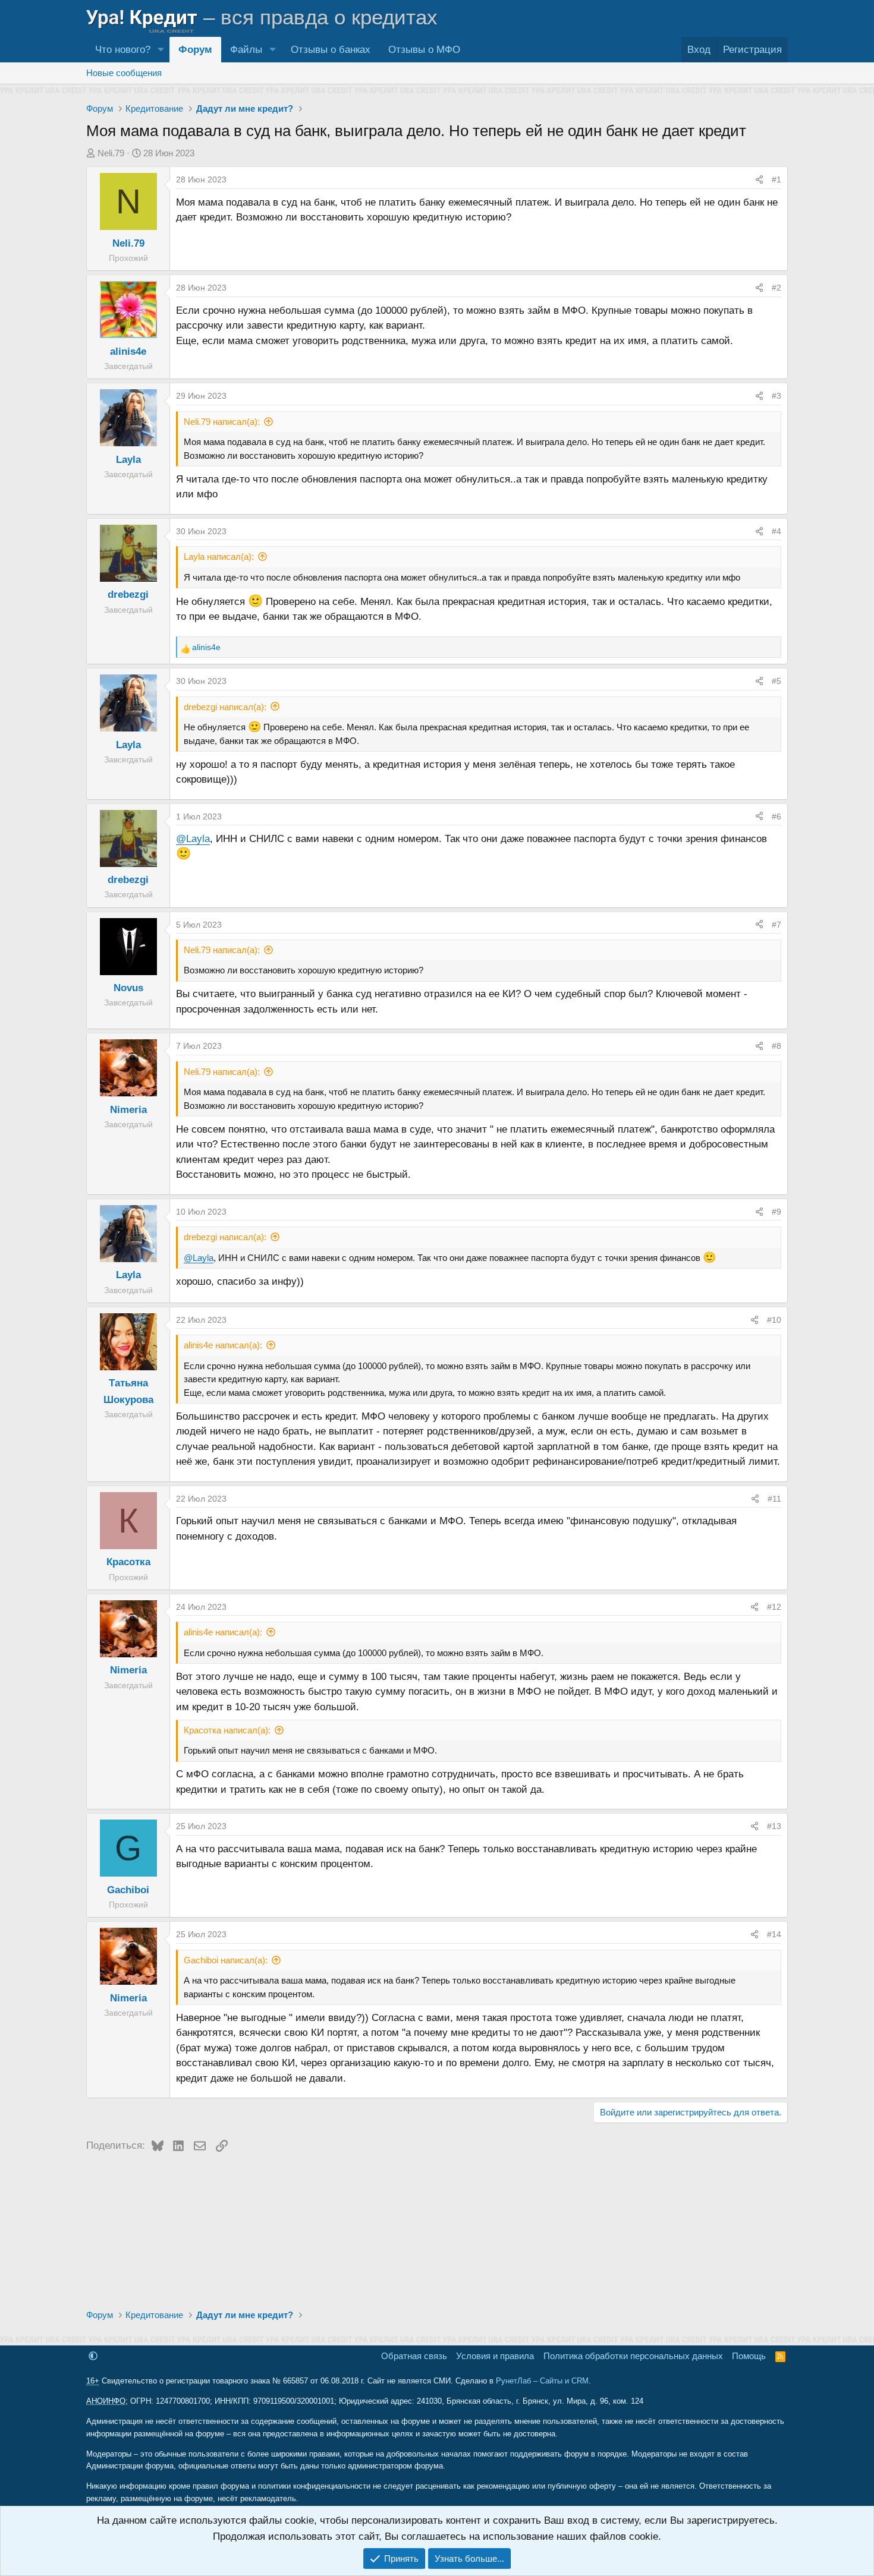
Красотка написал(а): (227, 1730)
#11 (774, 1499)
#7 (776, 925)
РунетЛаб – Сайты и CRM (542, 2381)
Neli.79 (111, 153)
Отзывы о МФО (424, 50)
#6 (776, 816)
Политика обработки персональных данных (633, 2356)
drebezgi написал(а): (225, 707)
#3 (776, 396)
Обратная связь (414, 2356)
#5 (776, 681)
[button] (161, 50)
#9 (776, 1212)
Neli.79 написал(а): (222, 422)
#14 (774, 1934)
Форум (195, 50)
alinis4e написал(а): (223, 1345)
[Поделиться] (759, 179)
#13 (774, 1826)
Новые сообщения (124, 73)
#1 (776, 179)
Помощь (749, 2356)
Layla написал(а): (219, 556)
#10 (774, 1320)
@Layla (193, 839)
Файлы (246, 50)
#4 (776, 531)
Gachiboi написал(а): (226, 1960)
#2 (776, 288)
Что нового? (123, 50)
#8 (776, 1046)
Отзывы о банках (331, 50)
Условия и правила (495, 2356)
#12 (774, 1607)
